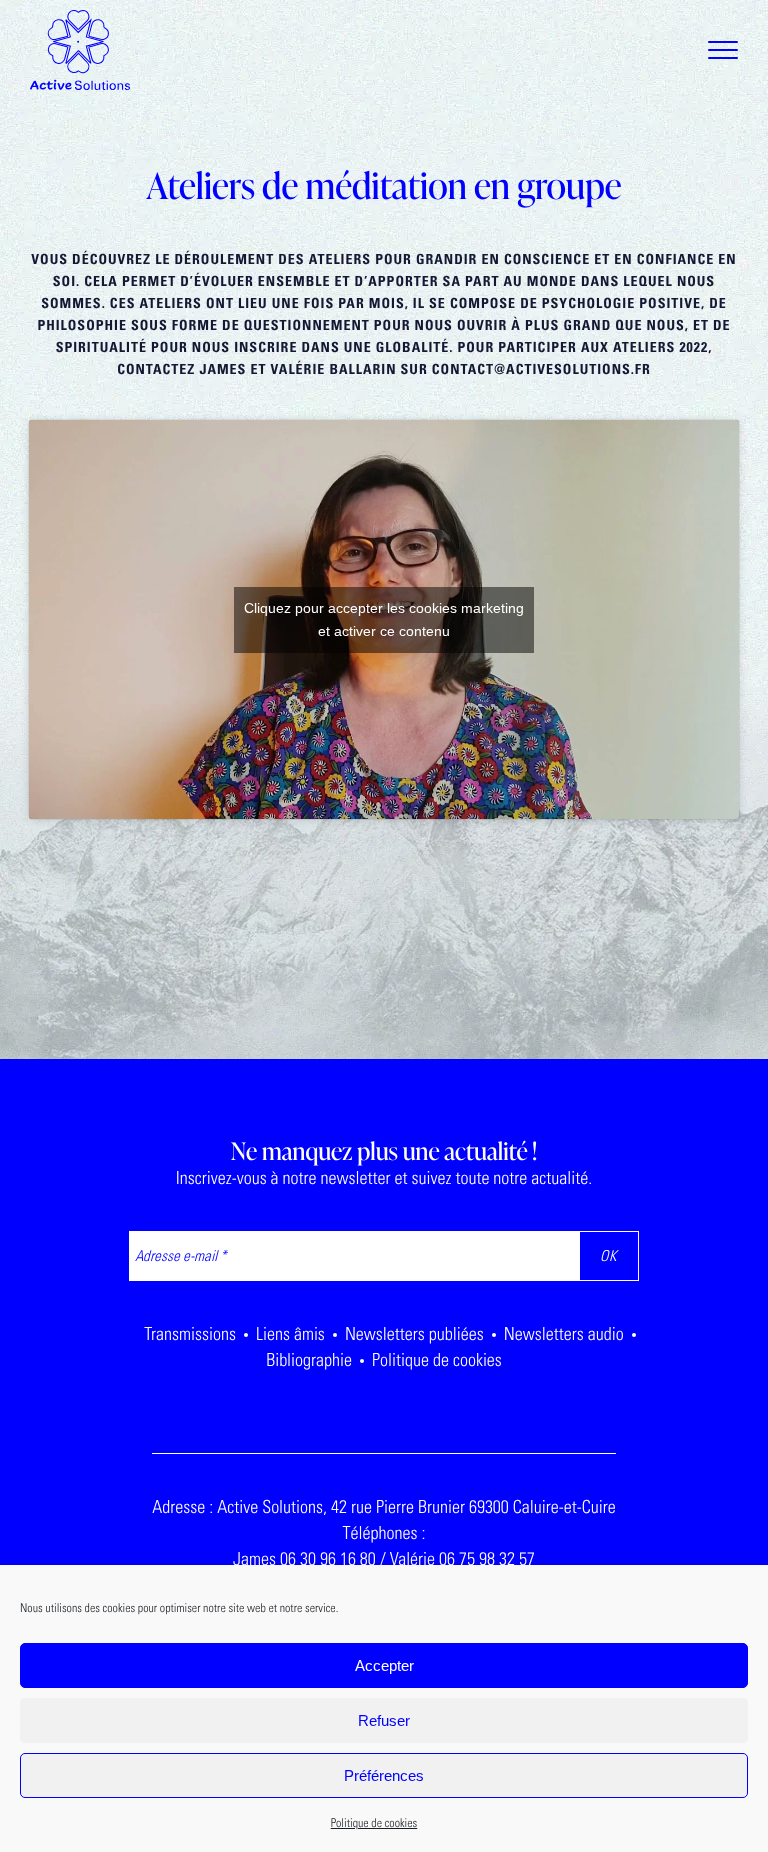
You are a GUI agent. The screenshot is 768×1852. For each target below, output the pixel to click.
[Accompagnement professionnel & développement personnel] (80, 50)
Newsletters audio (564, 1334)
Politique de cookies (374, 1824)
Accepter (384, 1665)
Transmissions (190, 1334)
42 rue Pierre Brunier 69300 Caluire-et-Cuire (473, 1507)
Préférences (384, 1775)
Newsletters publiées (414, 1334)
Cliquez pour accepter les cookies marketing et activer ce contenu (384, 619)
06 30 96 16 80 (328, 1559)
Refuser (384, 1720)
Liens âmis (290, 1334)
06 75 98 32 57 (487, 1559)
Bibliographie (309, 1360)
